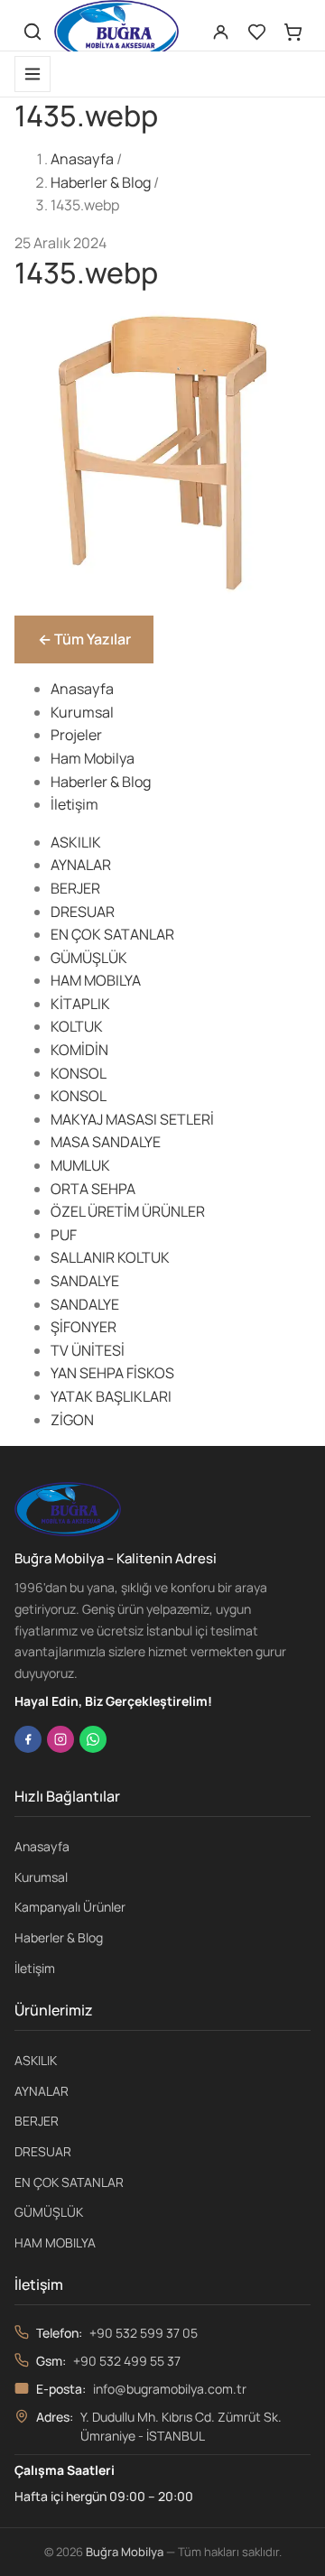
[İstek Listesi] (256, 32)
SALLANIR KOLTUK (110, 1257)
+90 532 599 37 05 (144, 2333)
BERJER (75, 888)
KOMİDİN (79, 1050)
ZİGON (72, 1420)
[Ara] (32, 32)
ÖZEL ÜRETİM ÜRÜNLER (128, 1211)
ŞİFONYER (84, 1327)
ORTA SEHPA (93, 1189)
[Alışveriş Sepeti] (292, 32)
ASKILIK (76, 842)
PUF (64, 1235)
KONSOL (79, 1073)
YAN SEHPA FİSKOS (112, 1373)
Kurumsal (82, 712)
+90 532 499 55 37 (127, 2361)
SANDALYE (85, 1281)
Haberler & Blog (101, 182)
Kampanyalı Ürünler (70, 1907)
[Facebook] (28, 1739)
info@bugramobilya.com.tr (170, 2389)
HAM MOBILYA (96, 980)
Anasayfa (82, 159)
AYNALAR (81, 865)
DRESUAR (83, 912)
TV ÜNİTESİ (88, 1350)
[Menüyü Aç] (32, 74)
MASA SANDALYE (106, 1142)
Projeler (76, 735)
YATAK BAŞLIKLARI (111, 1396)
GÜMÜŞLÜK (89, 958)
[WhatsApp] (93, 1739)
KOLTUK (77, 1026)
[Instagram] (60, 1739)
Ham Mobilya (93, 758)
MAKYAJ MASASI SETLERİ (132, 1119)
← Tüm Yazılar (84, 639)
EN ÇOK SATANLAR (112, 934)
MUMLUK (80, 1165)
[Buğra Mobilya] (116, 32)
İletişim (74, 804)
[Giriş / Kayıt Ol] (220, 32)
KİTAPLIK (80, 1004)
